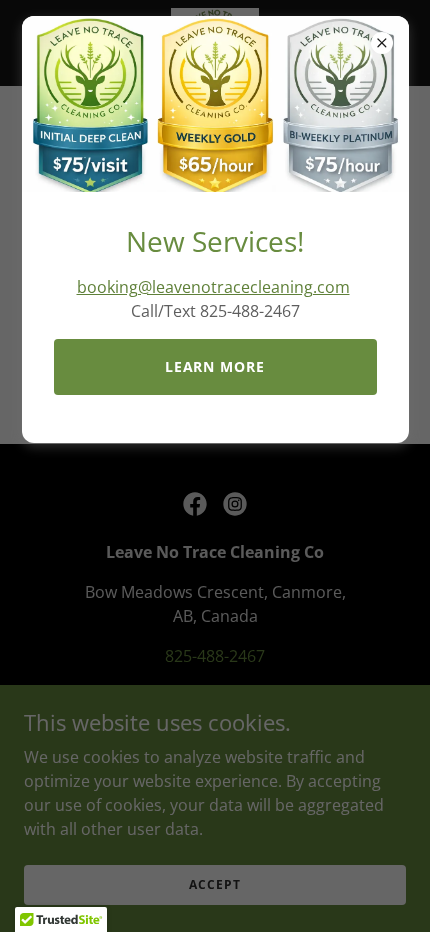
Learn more (215, 366)
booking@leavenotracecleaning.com (213, 287)
